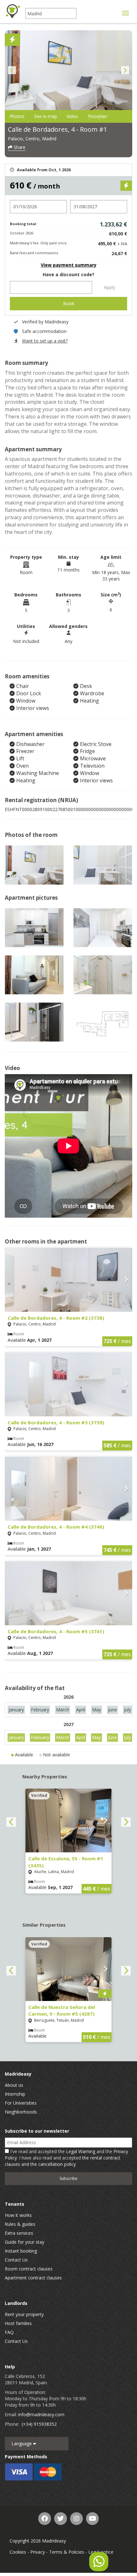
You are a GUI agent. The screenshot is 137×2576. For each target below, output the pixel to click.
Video (72, 116)
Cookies (18, 2552)
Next (125, 70)
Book (69, 303)
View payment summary (69, 265)
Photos (17, 116)
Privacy (38, 2552)
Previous (12, 70)
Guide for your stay (25, 2242)
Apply (109, 287)
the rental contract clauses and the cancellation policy (63, 2161)
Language (22, 2443)
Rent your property (24, 2314)
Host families (18, 2323)
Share (19, 147)
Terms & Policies (67, 2552)
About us (14, 2085)
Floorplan (97, 116)
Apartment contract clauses (33, 2278)
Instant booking (21, 2251)
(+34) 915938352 (39, 2424)
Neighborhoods (21, 2112)
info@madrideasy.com (41, 2414)
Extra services (19, 2233)
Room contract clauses (29, 2269)
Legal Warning (81, 2151)
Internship (15, 2094)
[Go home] (13, 11)
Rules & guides (20, 2224)
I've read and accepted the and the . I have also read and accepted (66, 2158)
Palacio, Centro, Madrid (32, 139)
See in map (46, 116)
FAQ (9, 2332)
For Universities (21, 2103)
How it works (18, 2215)
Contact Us (16, 2260)
